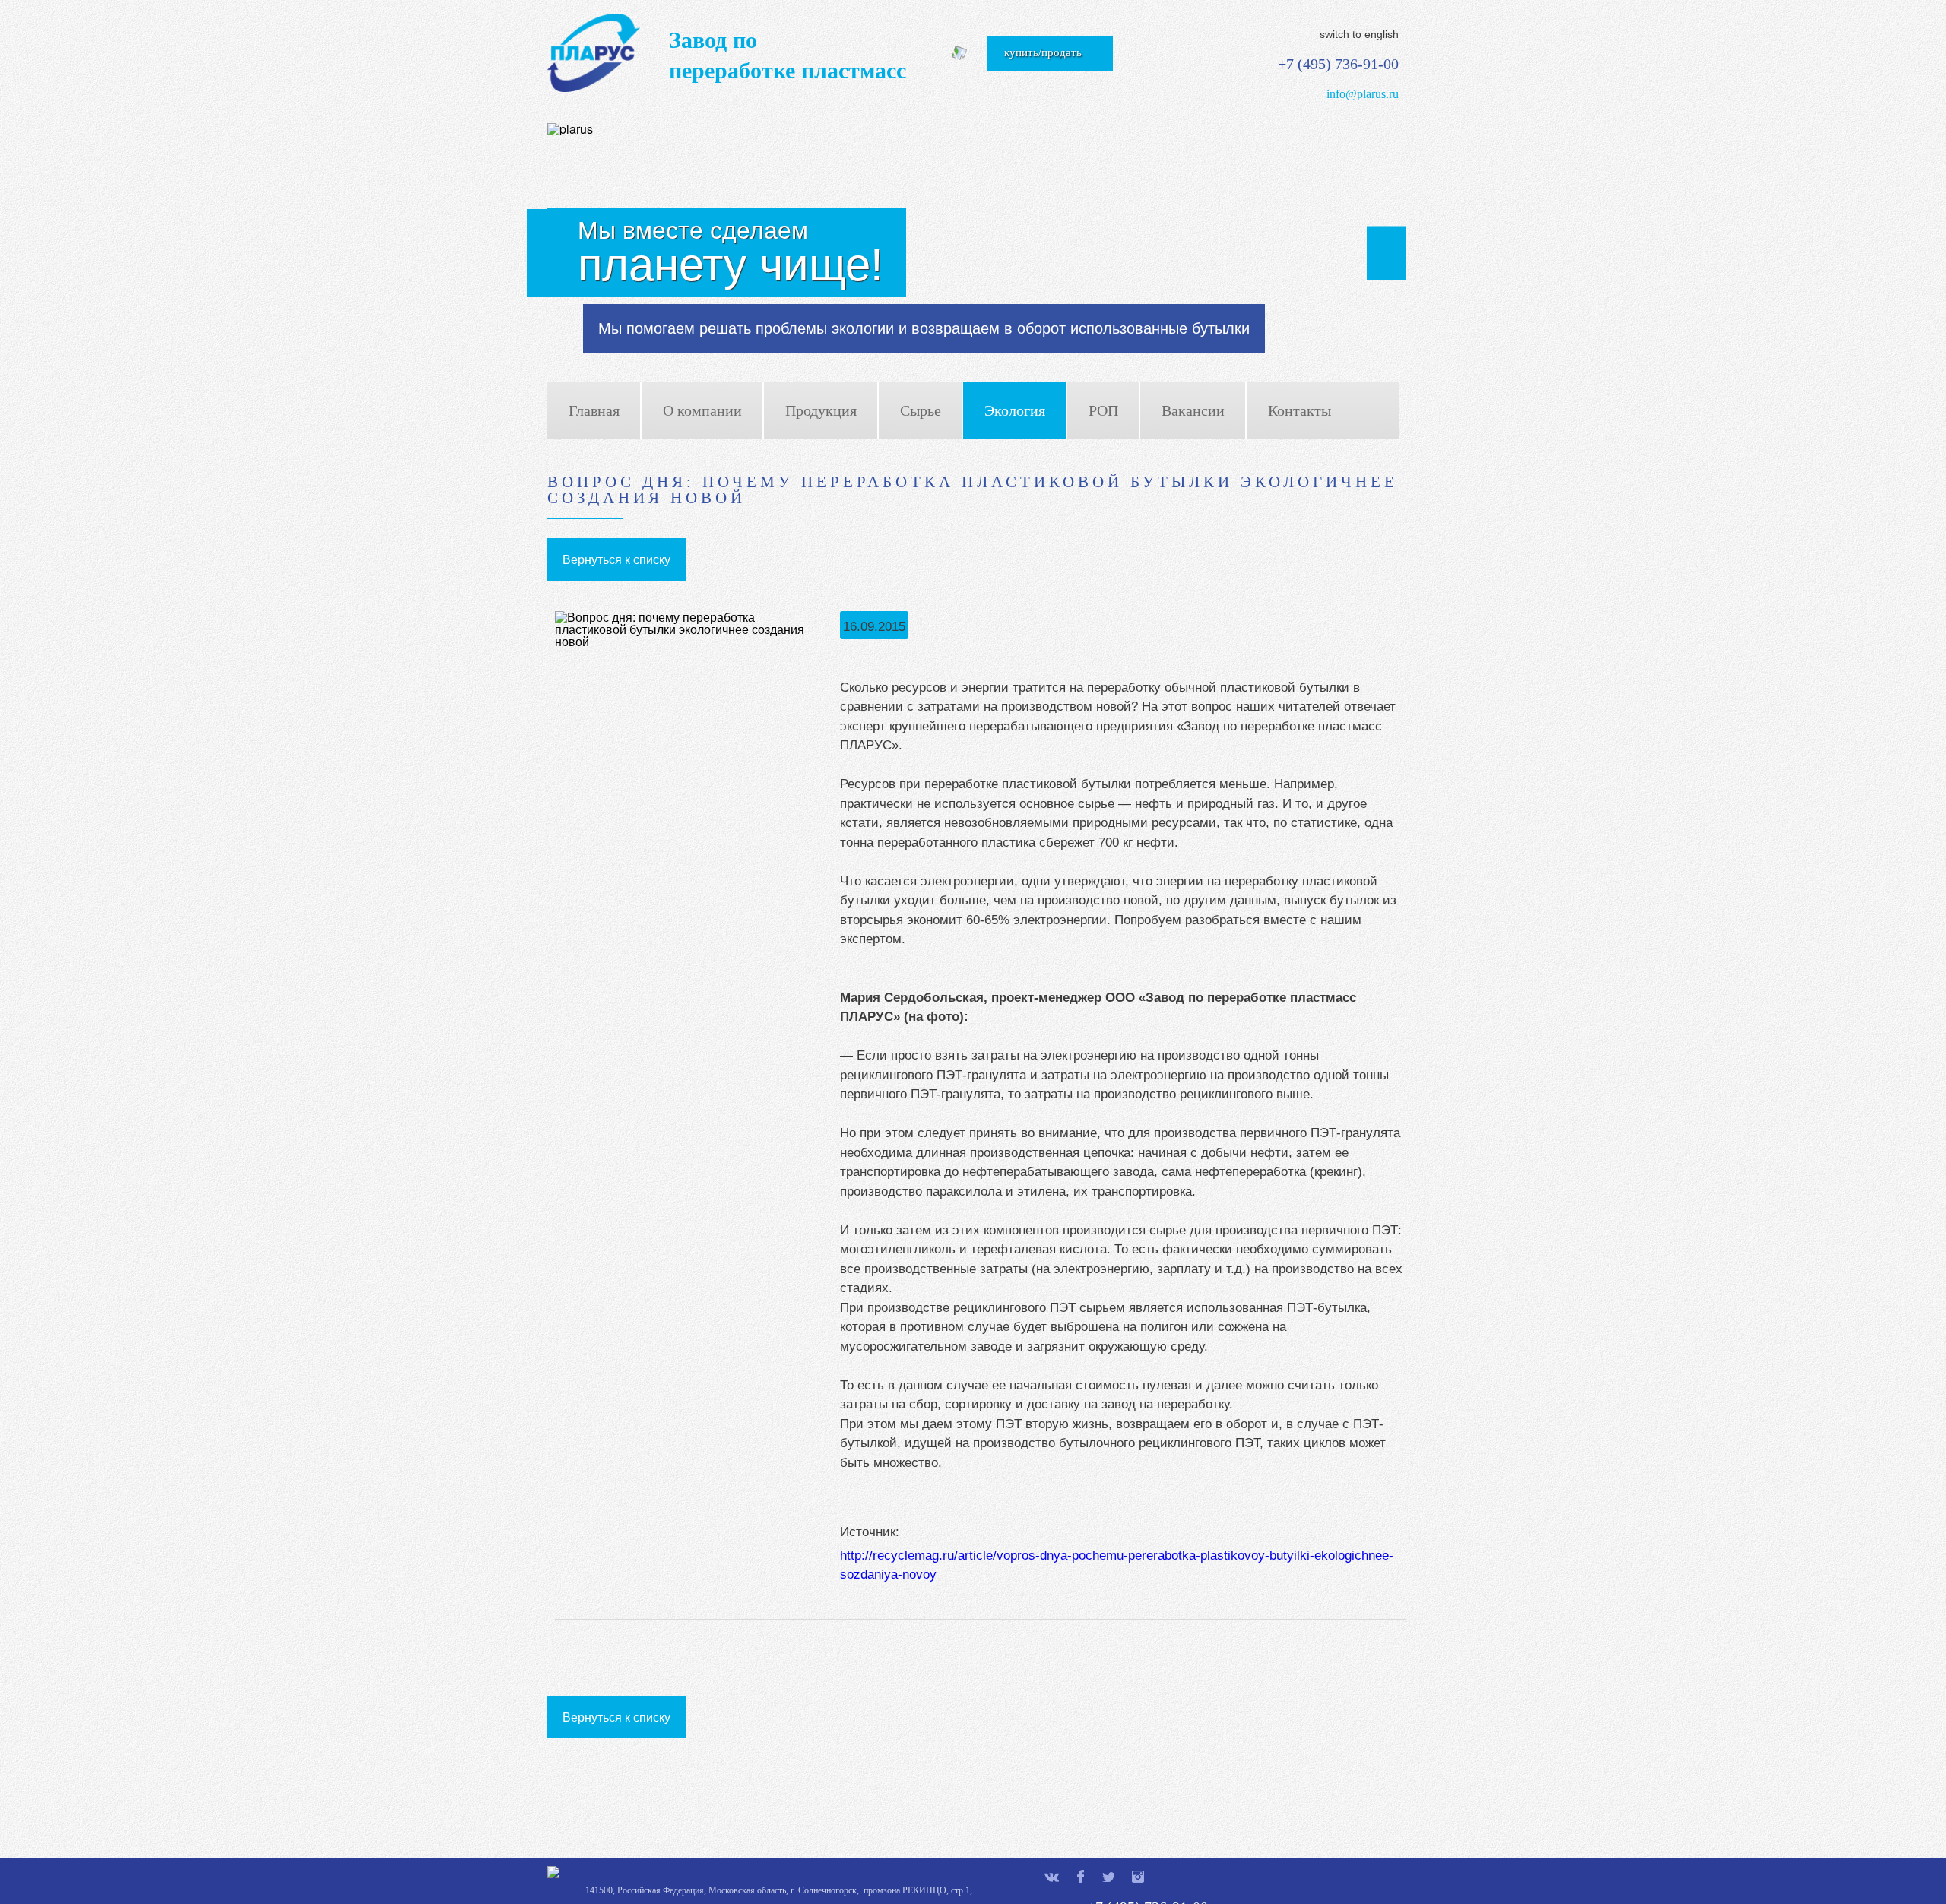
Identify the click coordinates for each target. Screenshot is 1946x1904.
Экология (1015, 410)
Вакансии (1193, 410)
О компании (702, 410)
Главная (594, 410)
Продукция (821, 410)
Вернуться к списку (616, 559)
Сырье (921, 410)
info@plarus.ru (1363, 94)
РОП (1103, 410)
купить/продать (1043, 52)
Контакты (1299, 410)
